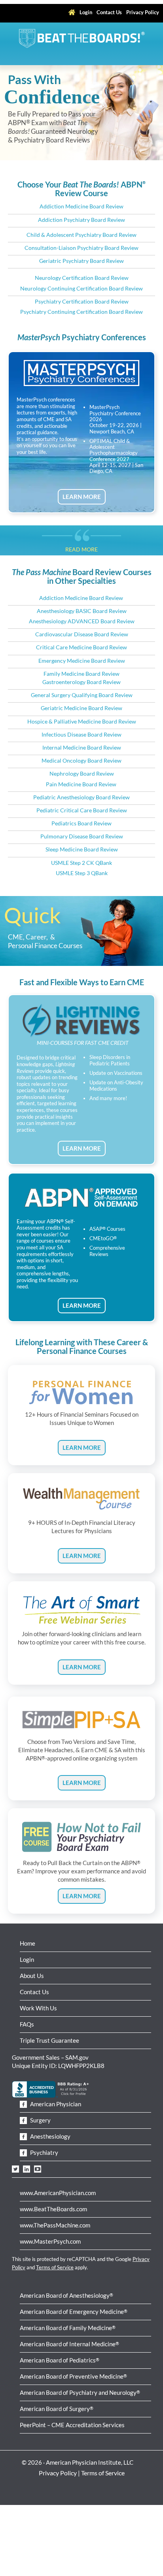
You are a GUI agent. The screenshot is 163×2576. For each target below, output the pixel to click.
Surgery (40, 2120)
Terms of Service (55, 2267)
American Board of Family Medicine (68, 2328)
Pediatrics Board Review (81, 823)
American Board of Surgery (57, 2409)
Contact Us (34, 1992)
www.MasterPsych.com (50, 2241)
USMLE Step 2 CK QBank (81, 863)
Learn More (82, 1447)
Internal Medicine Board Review (82, 748)
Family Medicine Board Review (81, 674)
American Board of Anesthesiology (66, 2295)
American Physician (55, 2104)
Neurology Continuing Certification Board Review (81, 289)
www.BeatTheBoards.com (53, 2209)
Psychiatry (44, 2152)
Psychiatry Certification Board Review (82, 302)
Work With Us (38, 2008)
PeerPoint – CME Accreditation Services (72, 2425)
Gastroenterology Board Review (81, 682)
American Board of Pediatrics (60, 2360)
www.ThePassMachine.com (55, 2225)
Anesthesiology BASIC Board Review (82, 611)
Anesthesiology (50, 2136)
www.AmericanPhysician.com (58, 2193)
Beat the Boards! (81, 38)
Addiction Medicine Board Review (81, 206)
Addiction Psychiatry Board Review (81, 220)
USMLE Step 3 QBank (82, 873)
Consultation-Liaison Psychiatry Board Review (81, 248)
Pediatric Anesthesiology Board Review (81, 797)
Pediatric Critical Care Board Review (82, 810)
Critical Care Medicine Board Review (81, 647)
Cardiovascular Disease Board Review (82, 634)
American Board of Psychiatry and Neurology (80, 2392)
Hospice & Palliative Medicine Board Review (82, 722)
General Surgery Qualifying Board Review (82, 695)
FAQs (27, 2024)
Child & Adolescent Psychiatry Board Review (81, 235)
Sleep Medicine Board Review (82, 849)
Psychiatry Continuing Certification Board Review (81, 312)
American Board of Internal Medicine (69, 2344)
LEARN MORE (82, 497)
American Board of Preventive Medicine (73, 2376)
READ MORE (81, 549)
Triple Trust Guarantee (49, 2040)
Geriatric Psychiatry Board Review (81, 261)
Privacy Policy (58, 2473)
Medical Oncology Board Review (81, 761)
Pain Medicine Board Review (82, 784)
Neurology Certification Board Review (82, 278)
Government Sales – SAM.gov (50, 2057)
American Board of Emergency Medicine (74, 2312)
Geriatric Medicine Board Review (81, 708)
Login (27, 1959)
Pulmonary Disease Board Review (82, 836)
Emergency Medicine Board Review (82, 661)
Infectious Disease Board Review (81, 735)
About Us (32, 1976)
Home (27, 1943)
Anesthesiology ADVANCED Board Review (82, 621)
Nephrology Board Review (82, 774)
